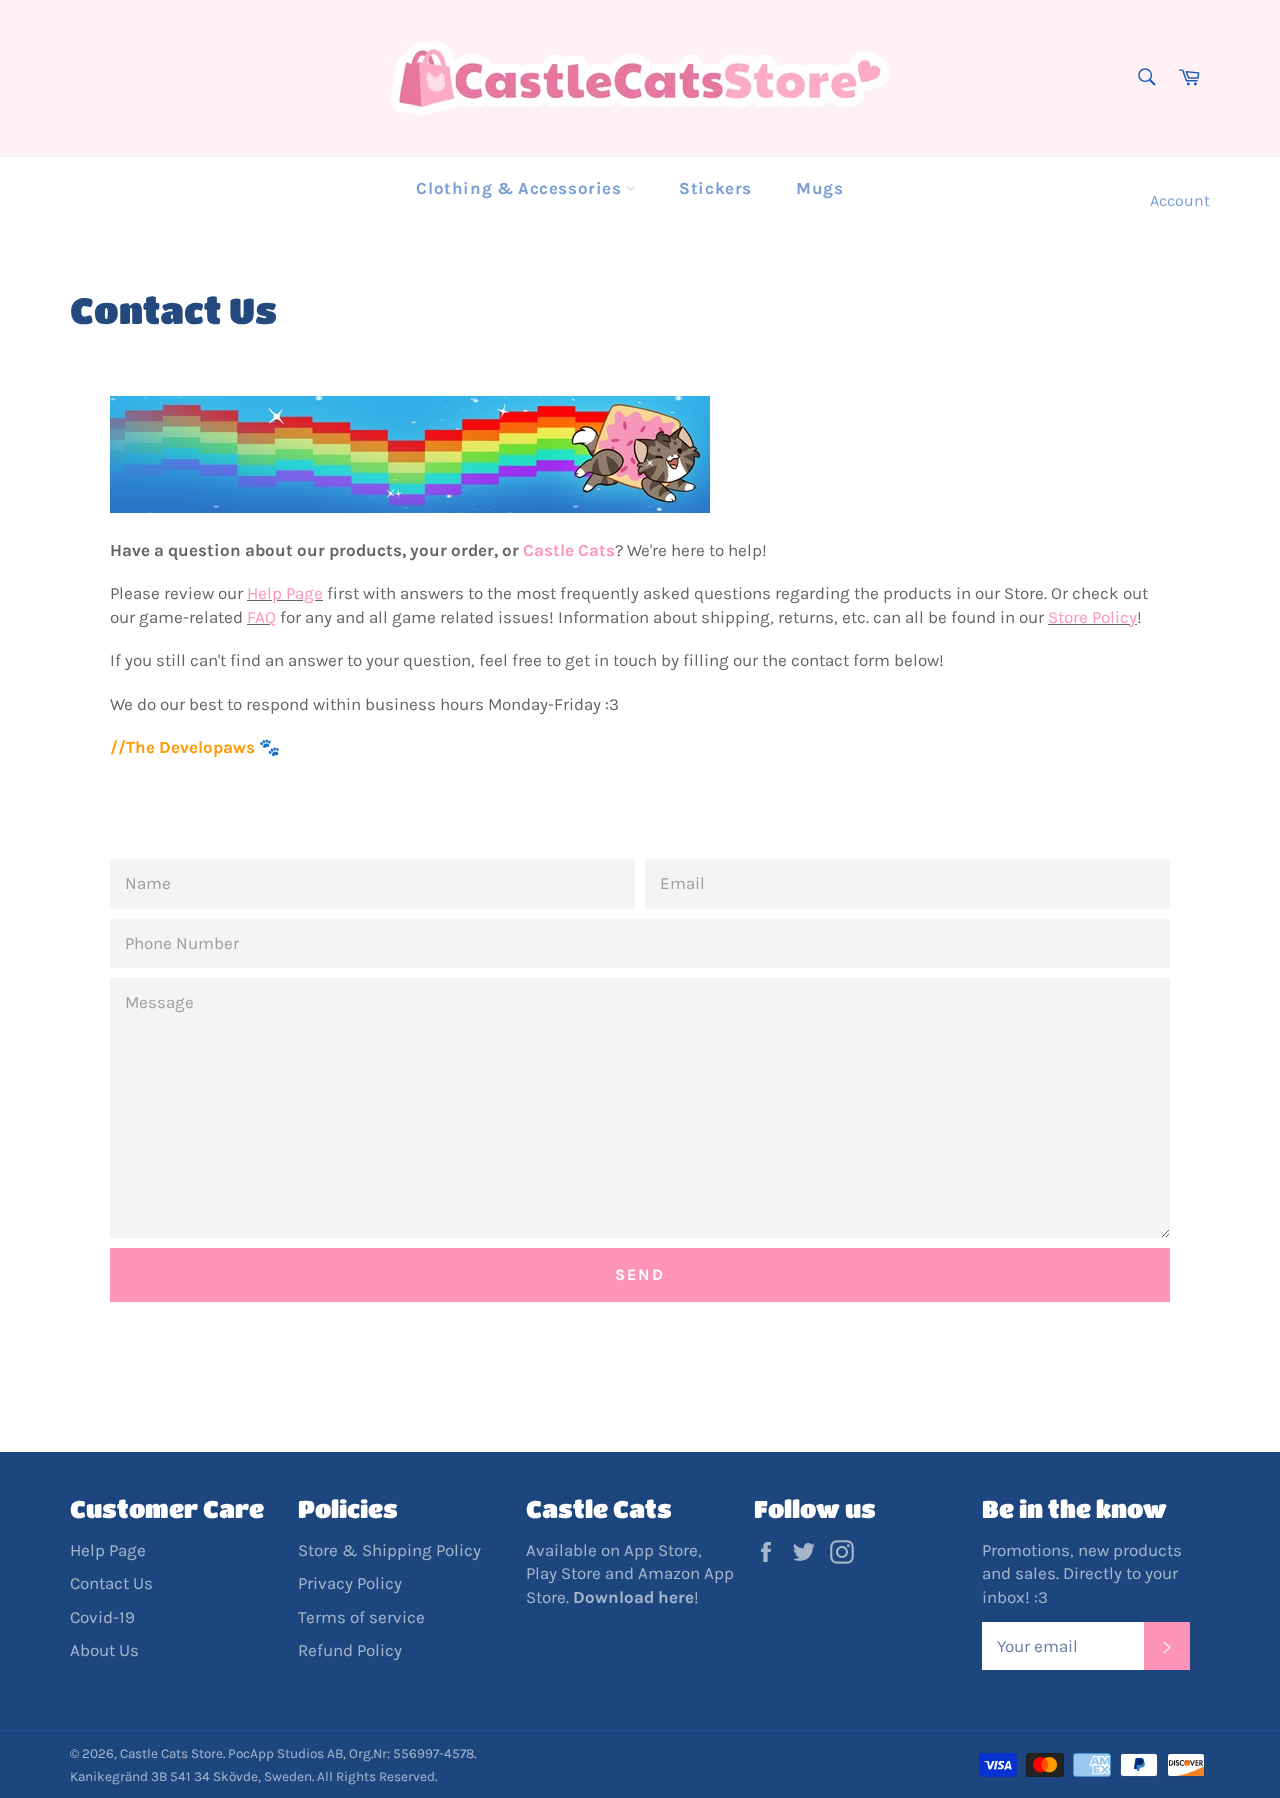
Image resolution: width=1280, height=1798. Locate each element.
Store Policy (1092, 617)
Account (1180, 200)
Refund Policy (350, 1650)
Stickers (715, 188)
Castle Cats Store (171, 1753)
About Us (104, 1650)
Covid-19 (102, 1617)
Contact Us (111, 1583)
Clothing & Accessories (521, 188)
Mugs (819, 188)
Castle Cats (569, 550)
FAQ (261, 617)
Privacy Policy (350, 1583)
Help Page (285, 593)
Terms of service (361, 1617)
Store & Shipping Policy (389, 1550)
